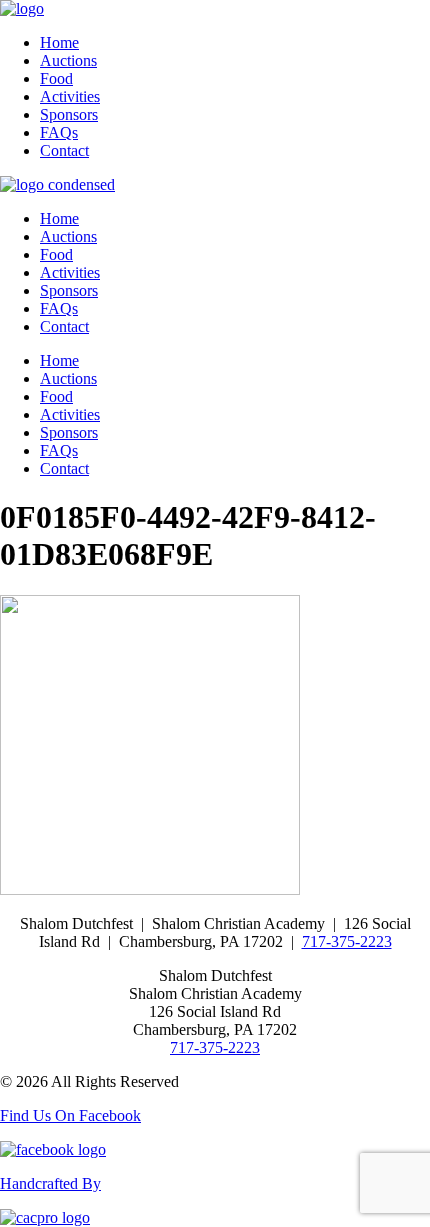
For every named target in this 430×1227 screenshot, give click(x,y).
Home (59, 42)
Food (56, 78)
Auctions (68, 60)
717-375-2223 (347, 941)
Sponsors (69, 114)
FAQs (59, 132)
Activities (70, 96)
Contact (64, 150)
